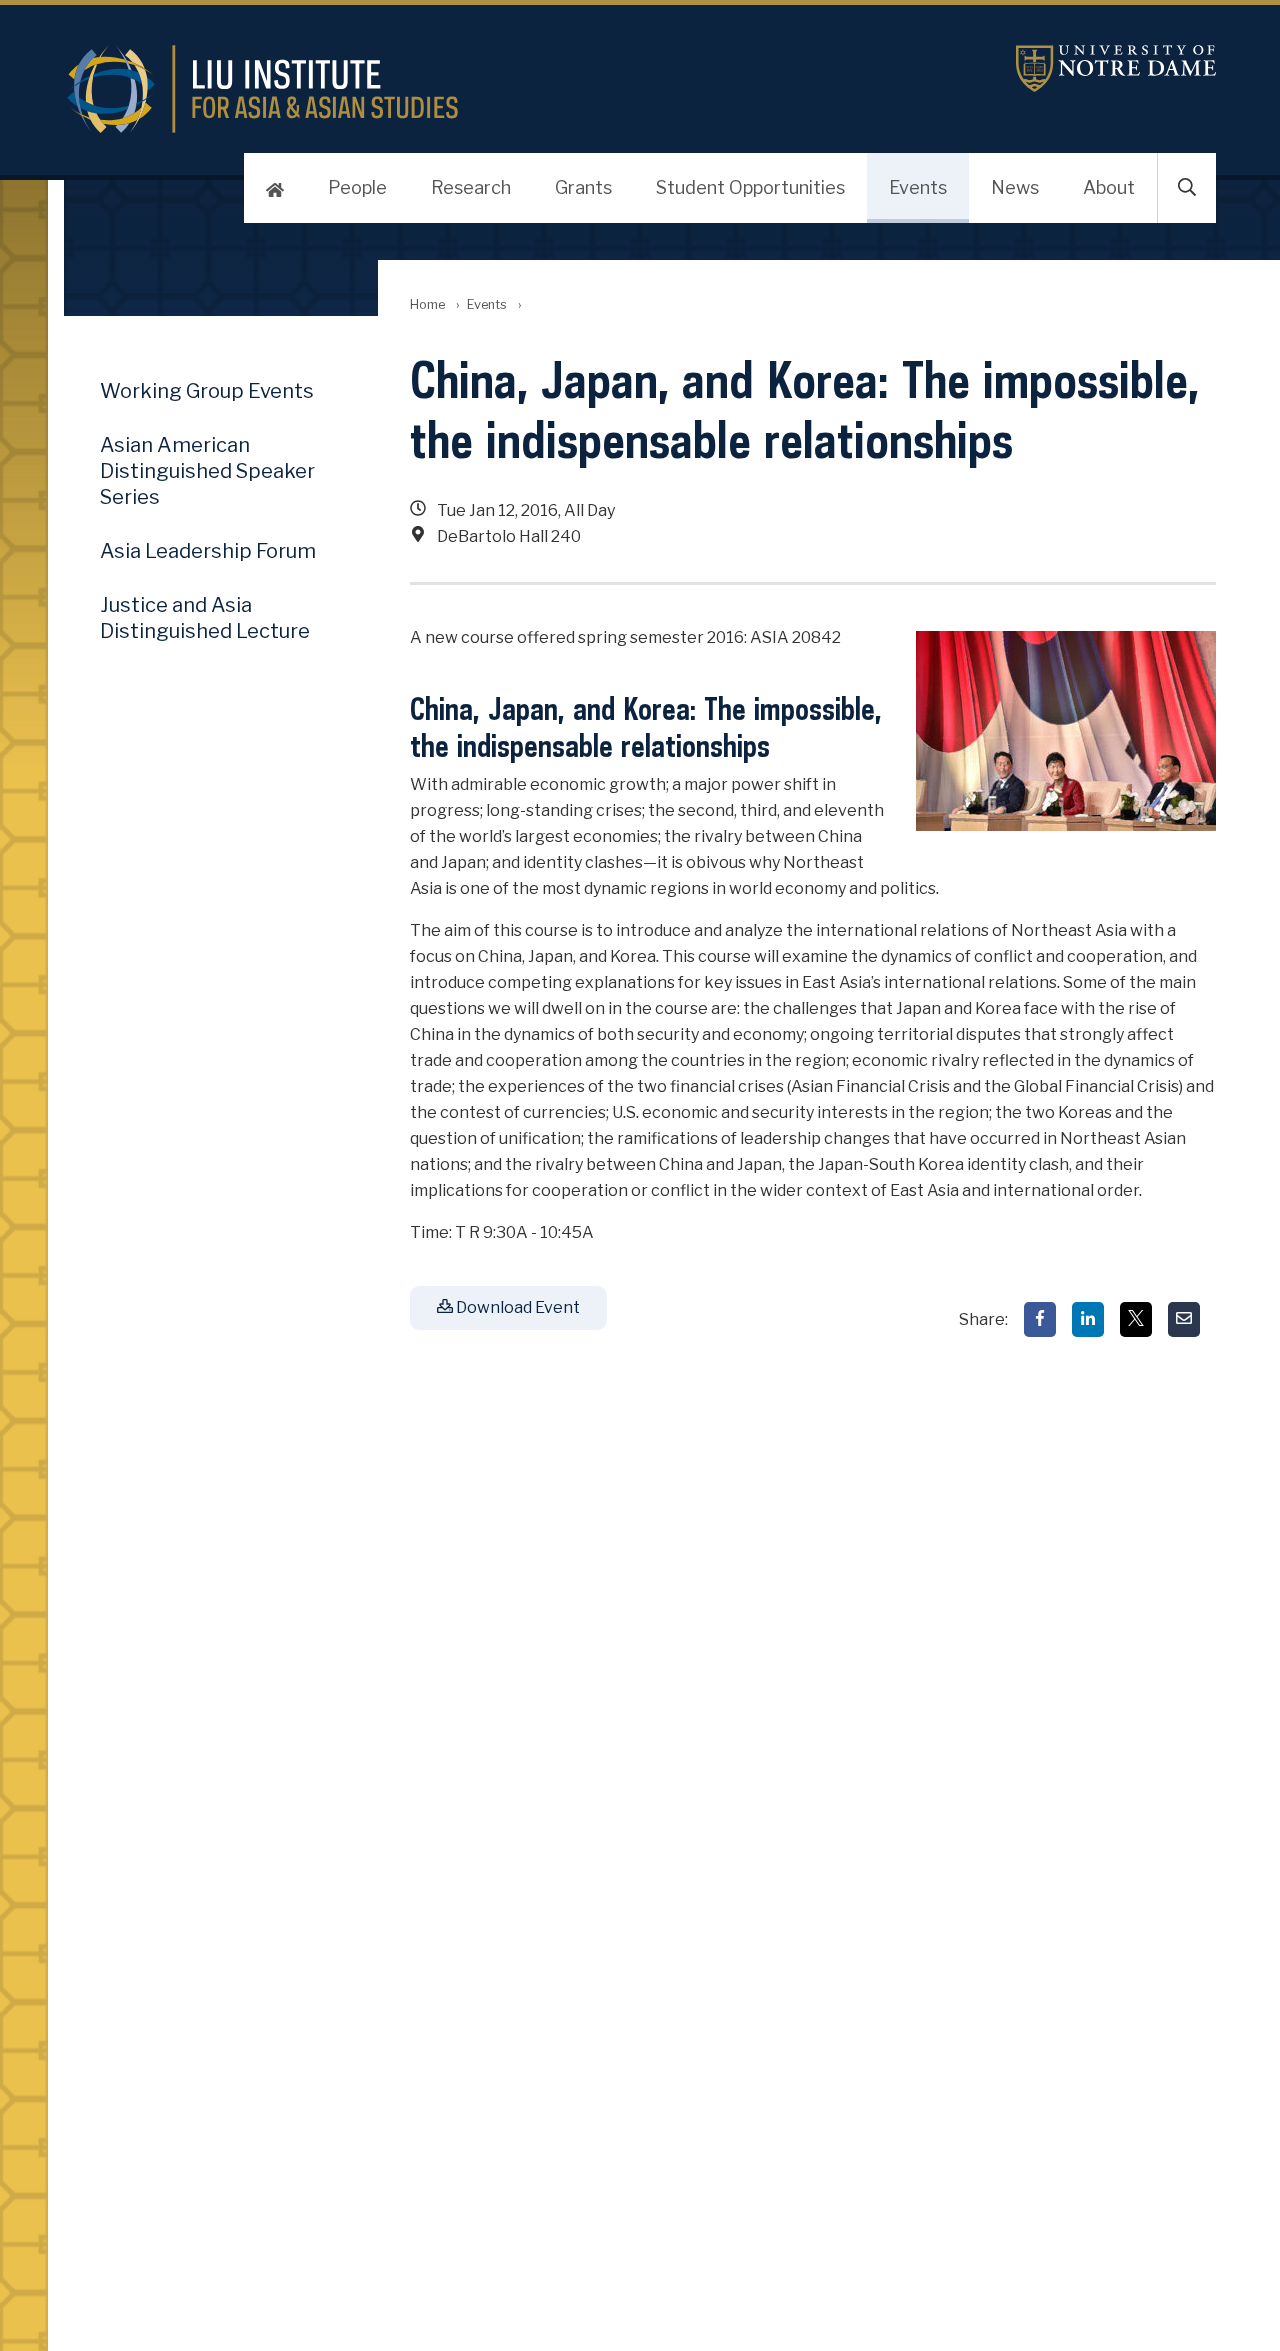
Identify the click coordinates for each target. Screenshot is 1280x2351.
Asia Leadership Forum (208, 551)
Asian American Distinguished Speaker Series (207, 471)
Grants (583, 187)
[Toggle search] (1187, 188)
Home (427, 304)
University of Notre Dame (1116, 68)
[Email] (1184, 1319)
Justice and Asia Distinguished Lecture (205, 618)
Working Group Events (207, 391)
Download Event (516, 1307)
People (357, 187)
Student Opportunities (750, 187)
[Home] (275, 188)
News (1015, 187)
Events (918, 187)
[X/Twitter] (1136, 1319)
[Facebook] (1040, 1319)
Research (471, 187)
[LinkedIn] (1088, 1319)
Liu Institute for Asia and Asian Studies (448, 89)
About (1109, 187)
